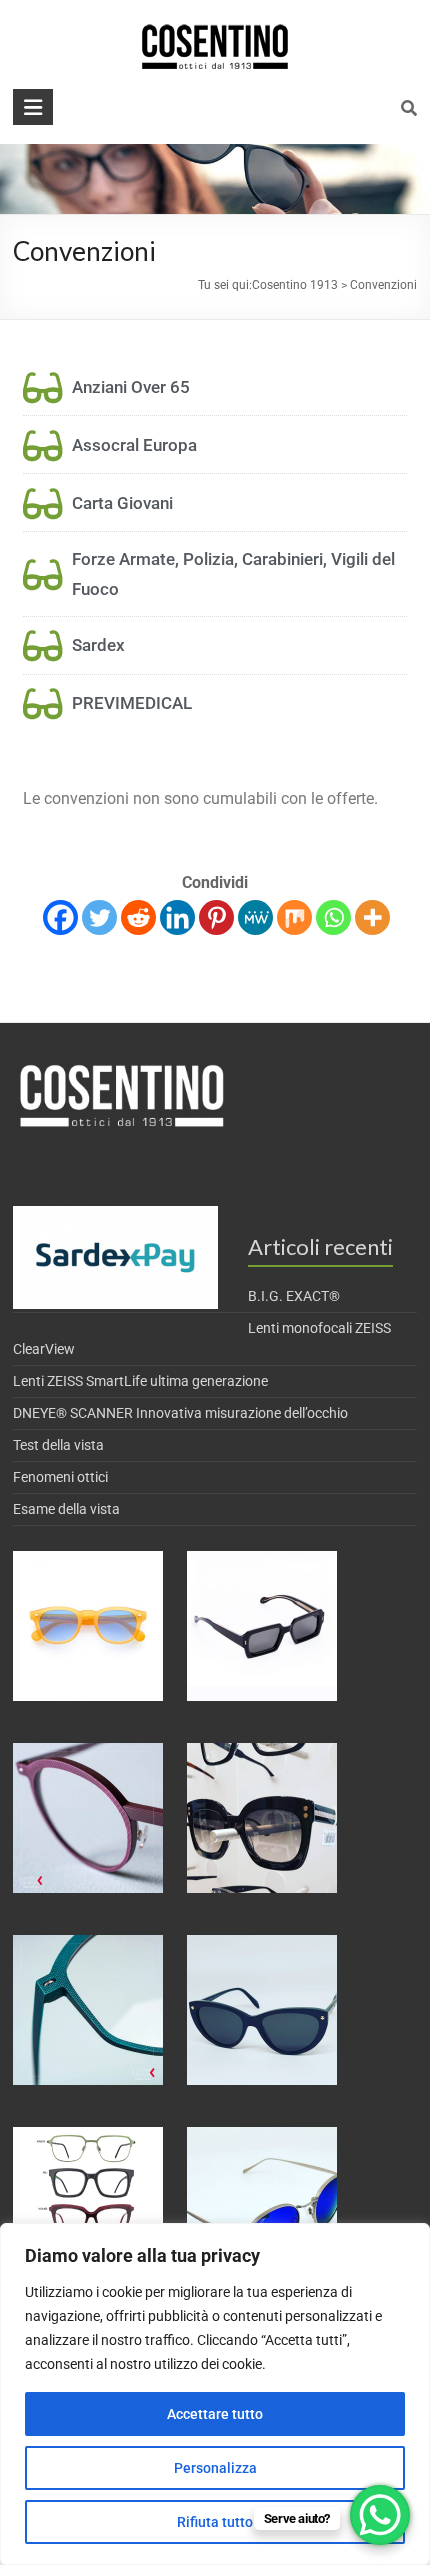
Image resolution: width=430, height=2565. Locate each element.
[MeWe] (255, 917)
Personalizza (215, 2468)
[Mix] (294, 917)
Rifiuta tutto (215, 2522)
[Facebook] (60, 917)
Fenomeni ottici (60, 1477)
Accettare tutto (215, 2414)
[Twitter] (99, 917)
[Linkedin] (177, 917)
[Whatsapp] (333, 917)
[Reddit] (138, 917)
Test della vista (58, 1445)
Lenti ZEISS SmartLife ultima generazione (140, 1381)
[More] (372, 917)
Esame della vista (66, 1509)
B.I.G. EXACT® (294, 1296)
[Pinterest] (216, 917)
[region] (215, 2394)
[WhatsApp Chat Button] (380, 2515)
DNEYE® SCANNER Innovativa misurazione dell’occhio (180, 1413)
